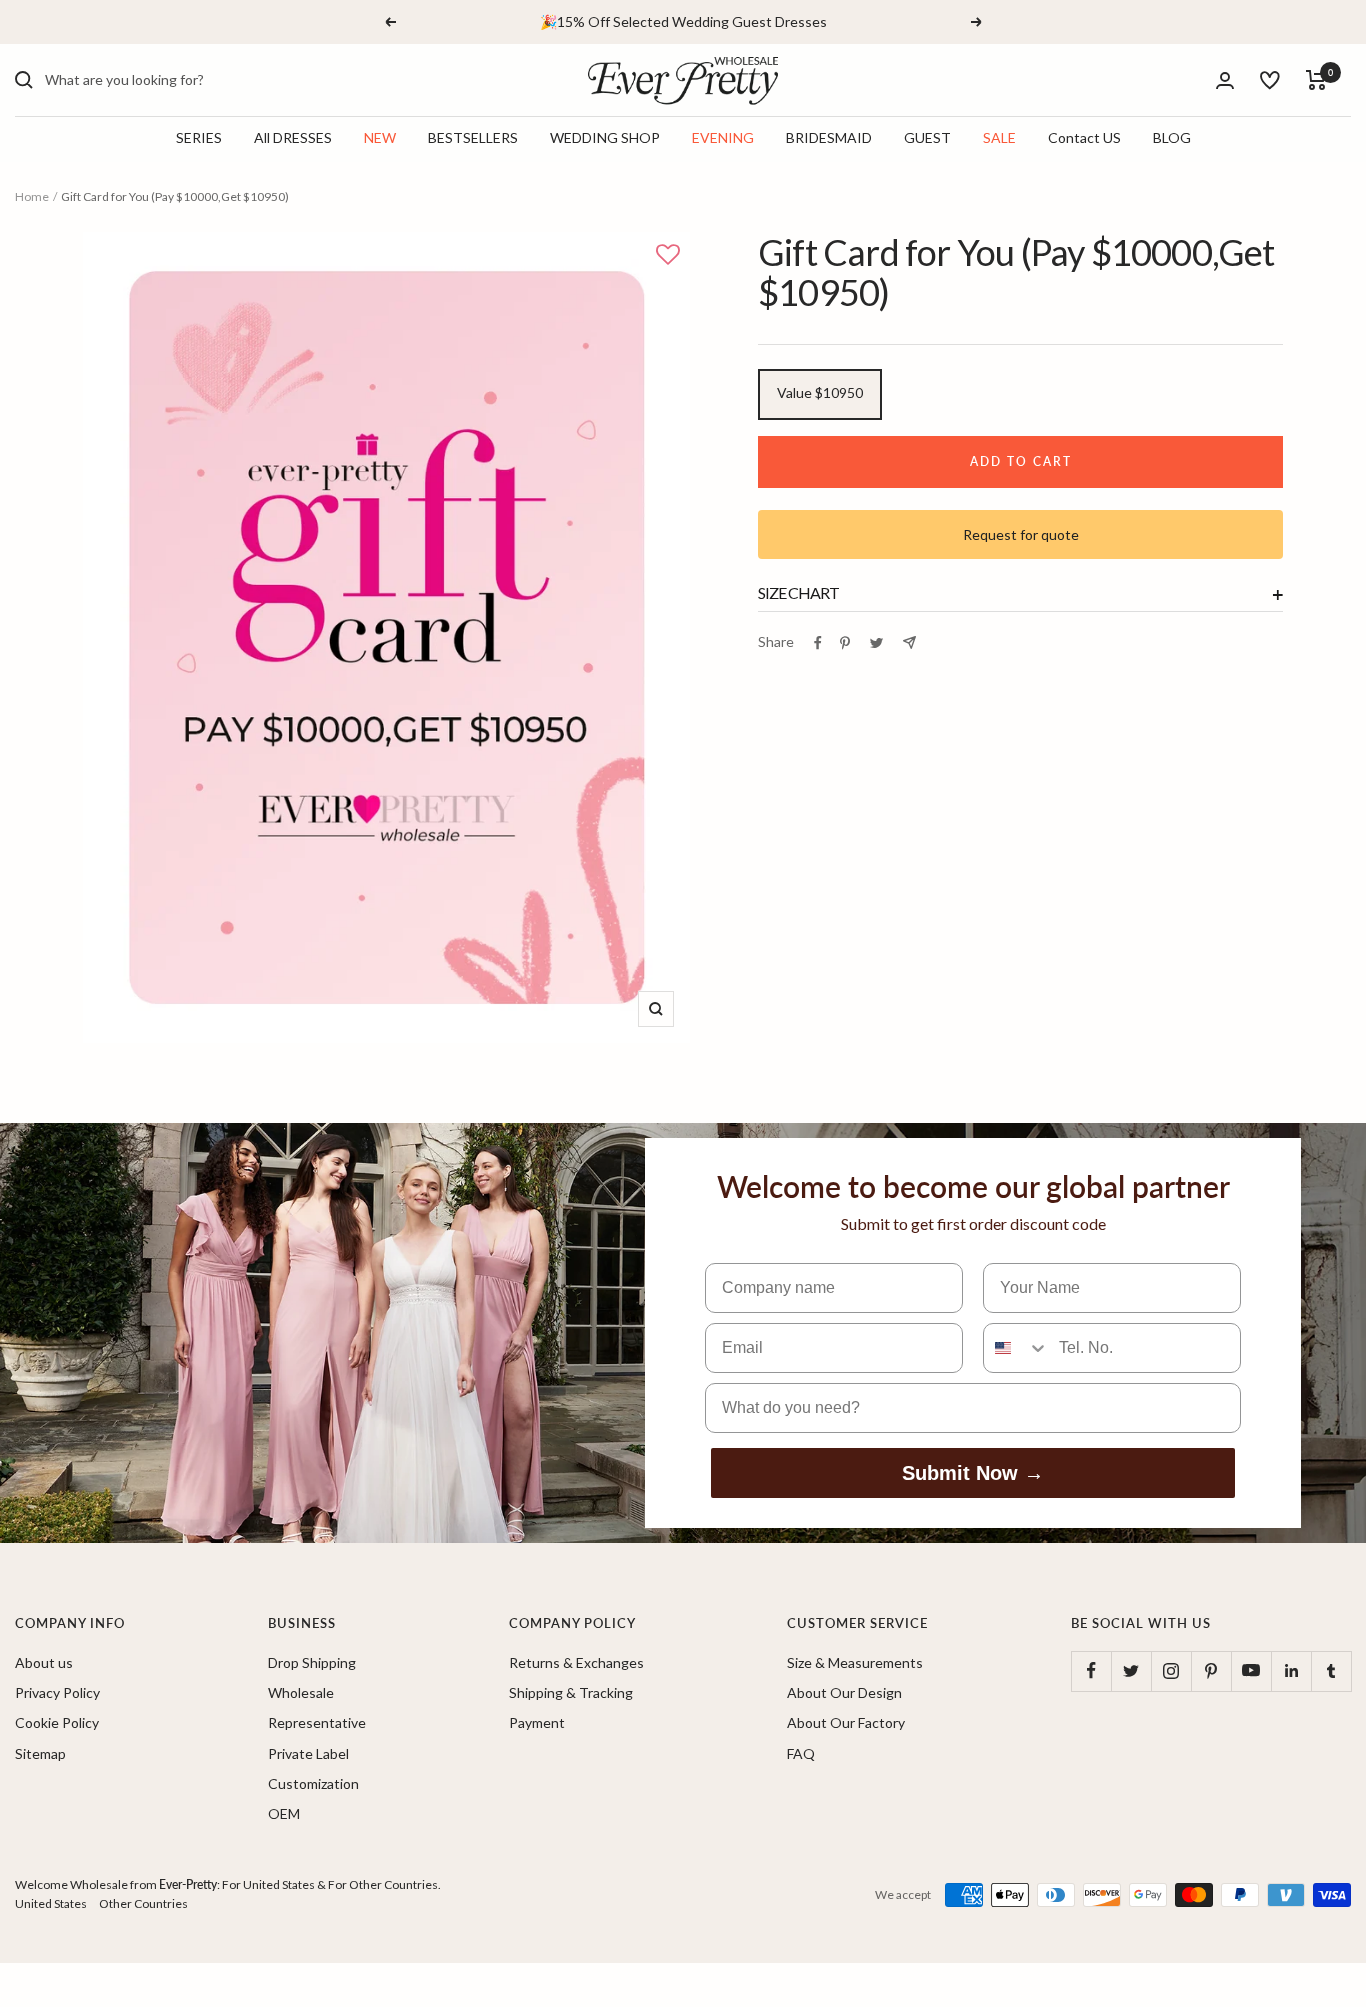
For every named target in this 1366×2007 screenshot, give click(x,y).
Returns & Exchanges (576, 1662)
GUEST (927, 138)
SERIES (199, 138)
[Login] (1225, 80)
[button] (668, 256)
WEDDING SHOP (605, 138)
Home (32, 196)
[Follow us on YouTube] (1251, 1671)
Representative (317, 1722)
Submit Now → (973, 1473)
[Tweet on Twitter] (876, 643)
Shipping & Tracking (571, 1692)
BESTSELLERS (473, 138)
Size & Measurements (855, 1662)
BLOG (1172, 138)
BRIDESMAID (829, 138)
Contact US (1084, 138)
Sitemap (40, 1753)
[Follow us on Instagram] (1171, 1671)
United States (51, 1903)
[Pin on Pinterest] (845, 643)
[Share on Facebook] (818, 643)
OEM (284, 1813)
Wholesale (301, 1692)
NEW (380, 138)
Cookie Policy (57, 1722)
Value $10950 (820, 392)
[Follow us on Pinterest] (1211, 1671)
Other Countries (143, 1903)
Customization (313, 1783)
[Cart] (1316, 80)
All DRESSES (293, 138)
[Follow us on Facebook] (1091, 1671)
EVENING (723, 138)
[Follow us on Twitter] (1131, 1671)
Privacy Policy (57, 1692)
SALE (999, 138)
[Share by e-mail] (909, 642)
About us (44, 1662)
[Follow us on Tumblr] (1331, 1671)
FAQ (801, 1753)
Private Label (308, 1753)
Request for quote (1021, 534)
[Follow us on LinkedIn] (1291, 1671)
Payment (537, 1722)
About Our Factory (846, 1722)
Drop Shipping (312, 1662)
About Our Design (844, 1692)
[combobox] (195, 80)
